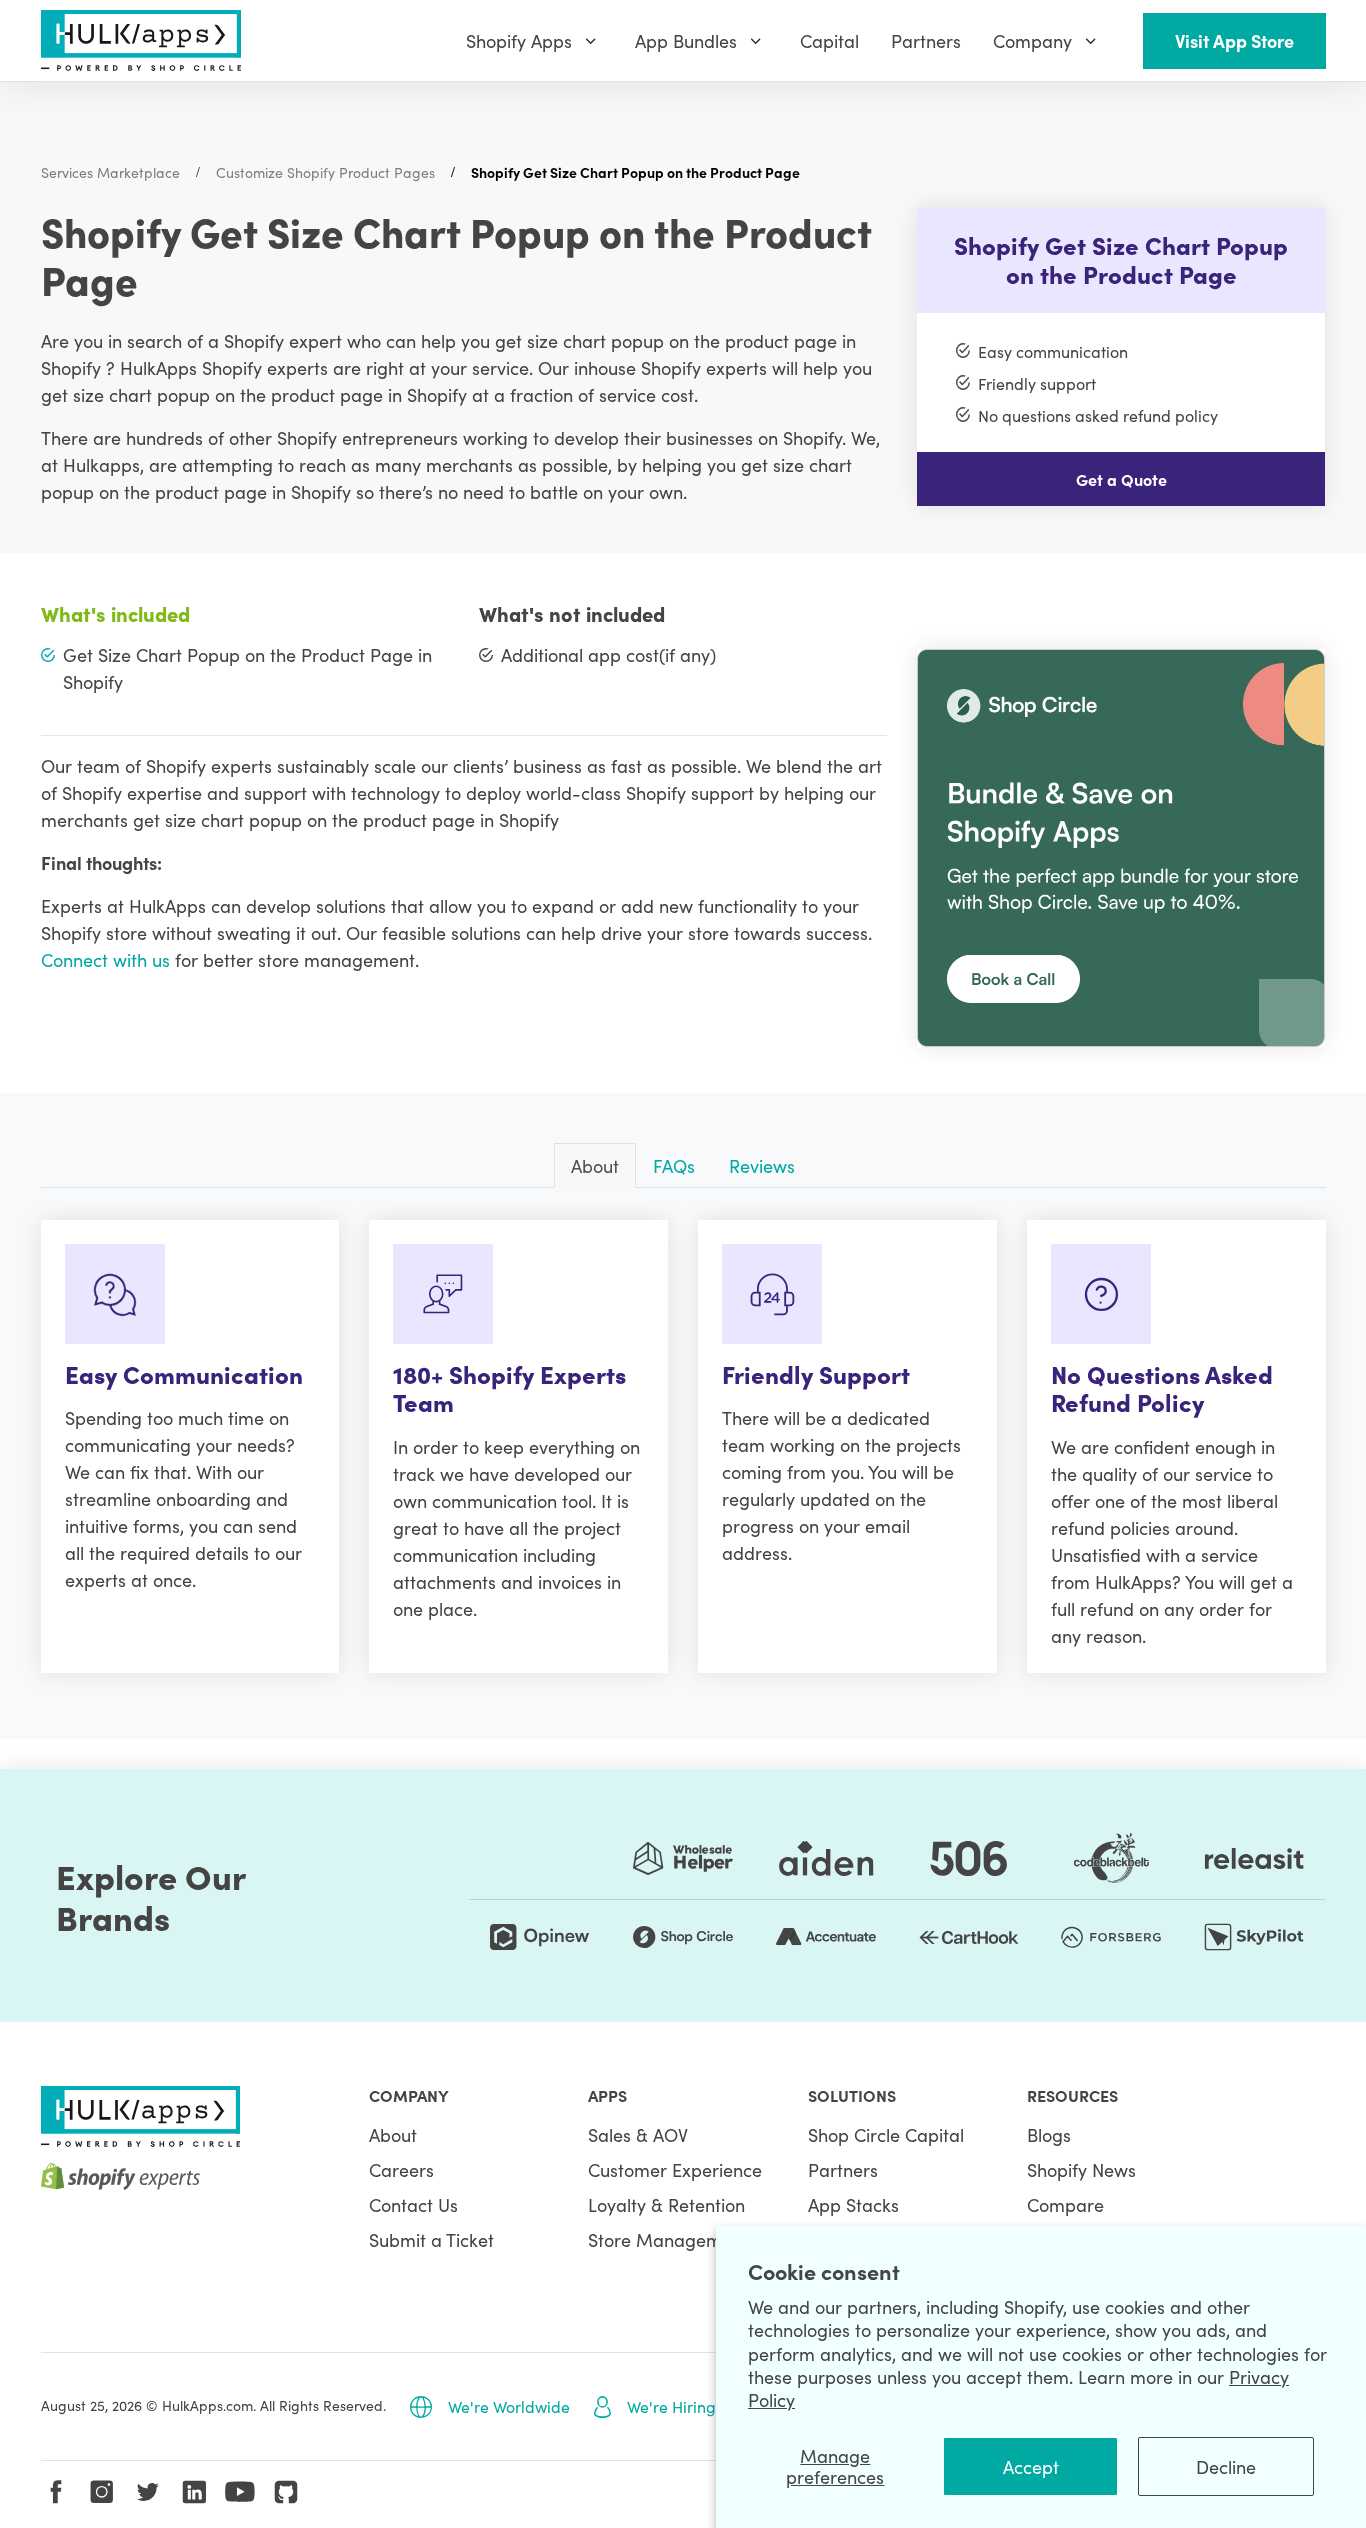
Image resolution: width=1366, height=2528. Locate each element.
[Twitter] (148, 2492)
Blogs (1049, 2134)
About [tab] (595, 1165)
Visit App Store (1234, 40)
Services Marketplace (110, 172)
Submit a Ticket (431, 2239)
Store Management (668, 2239)
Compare (1065, 2204)
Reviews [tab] (762, 1165)
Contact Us (413, 2204)
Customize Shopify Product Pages (325, 172)
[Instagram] (102, 2492)
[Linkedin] (194, 2492)
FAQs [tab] (674, 1165)
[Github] (286, 2492)
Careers (401, 2169)
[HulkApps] (141, 40)
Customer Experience (675, 2169)
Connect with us (105, 959)
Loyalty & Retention (666, 2204)
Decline (1226, 2466)
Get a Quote (1121, 479)
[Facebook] (56, 2492)
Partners (843, 2169)
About (393, 2134)
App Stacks (853, 2204)
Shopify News (1081, 2169)
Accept (1031, 2466)
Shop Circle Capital (886, 2134)
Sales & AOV (638, 2134)
